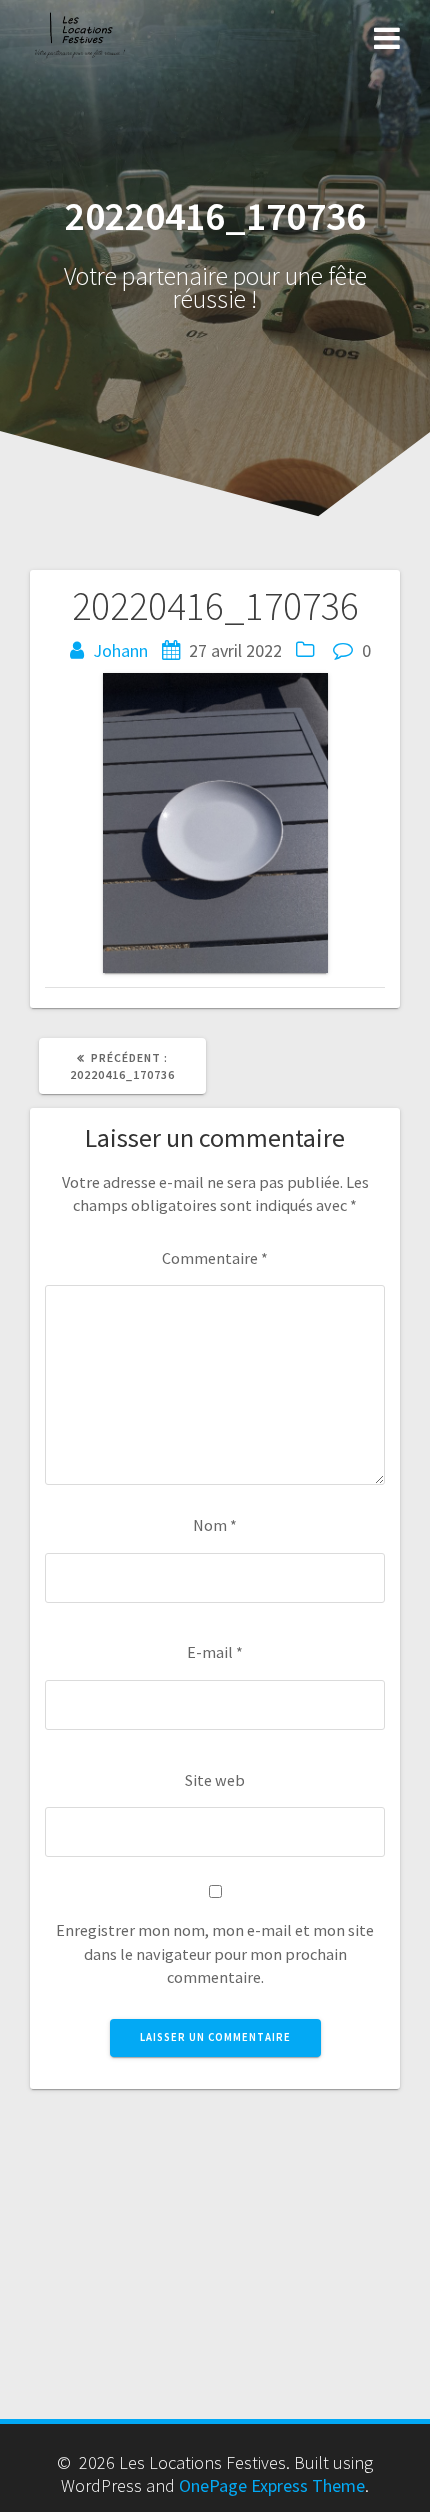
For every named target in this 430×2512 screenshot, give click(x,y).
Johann (120, 650)
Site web (215, 1780)
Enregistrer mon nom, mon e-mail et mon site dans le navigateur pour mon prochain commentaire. (215, 1953)
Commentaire (215, 1258)
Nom (215, 1525)
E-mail (215, 1652)
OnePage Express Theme (272, 2485)
